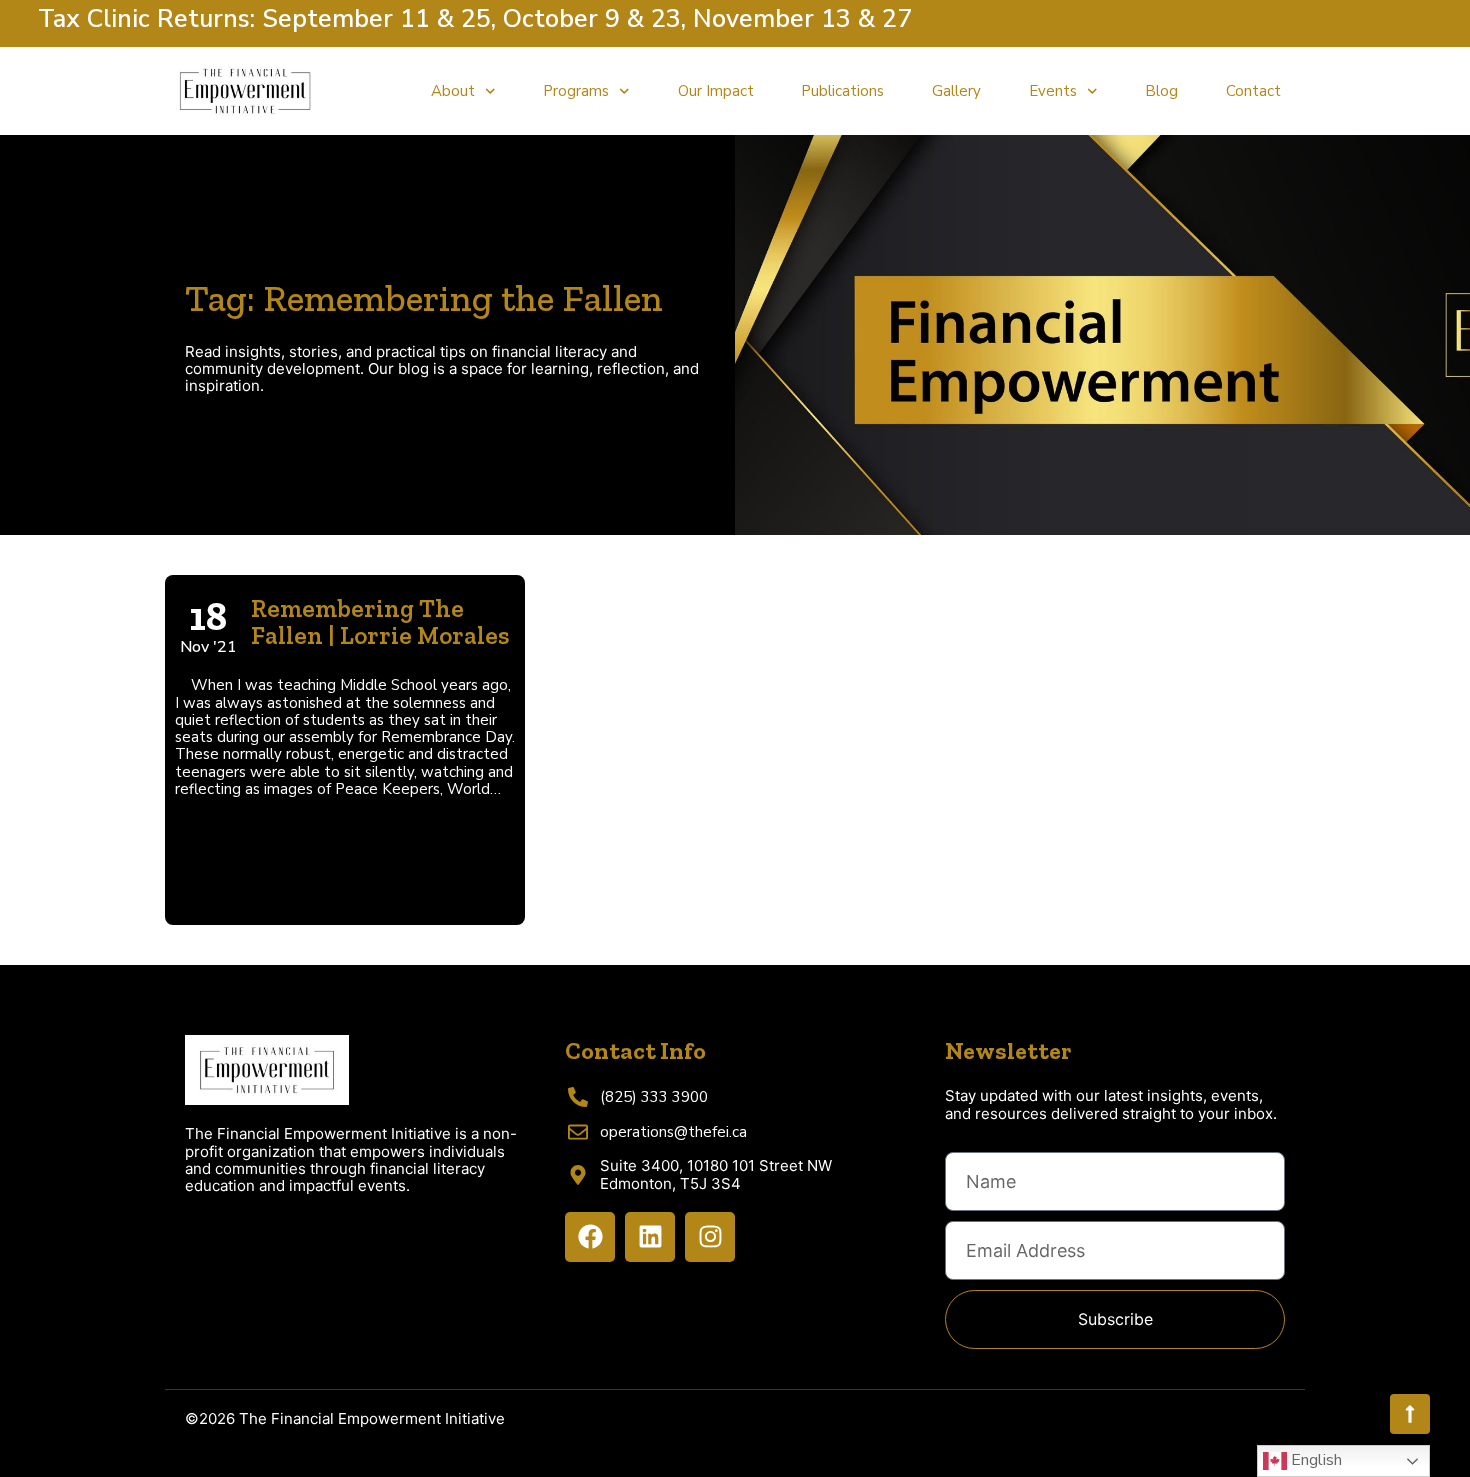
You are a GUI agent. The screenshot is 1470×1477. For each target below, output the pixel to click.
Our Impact (716, 91)
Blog (1161, 91)
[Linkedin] (650, 1237)
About (453, 91)
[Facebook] (590, 1237)
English (1314, 1460)
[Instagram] (710, 1237)
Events (1053, 91)
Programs (576, 91)
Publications (842, 91)
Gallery (956, 91)
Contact (1253, 91)
